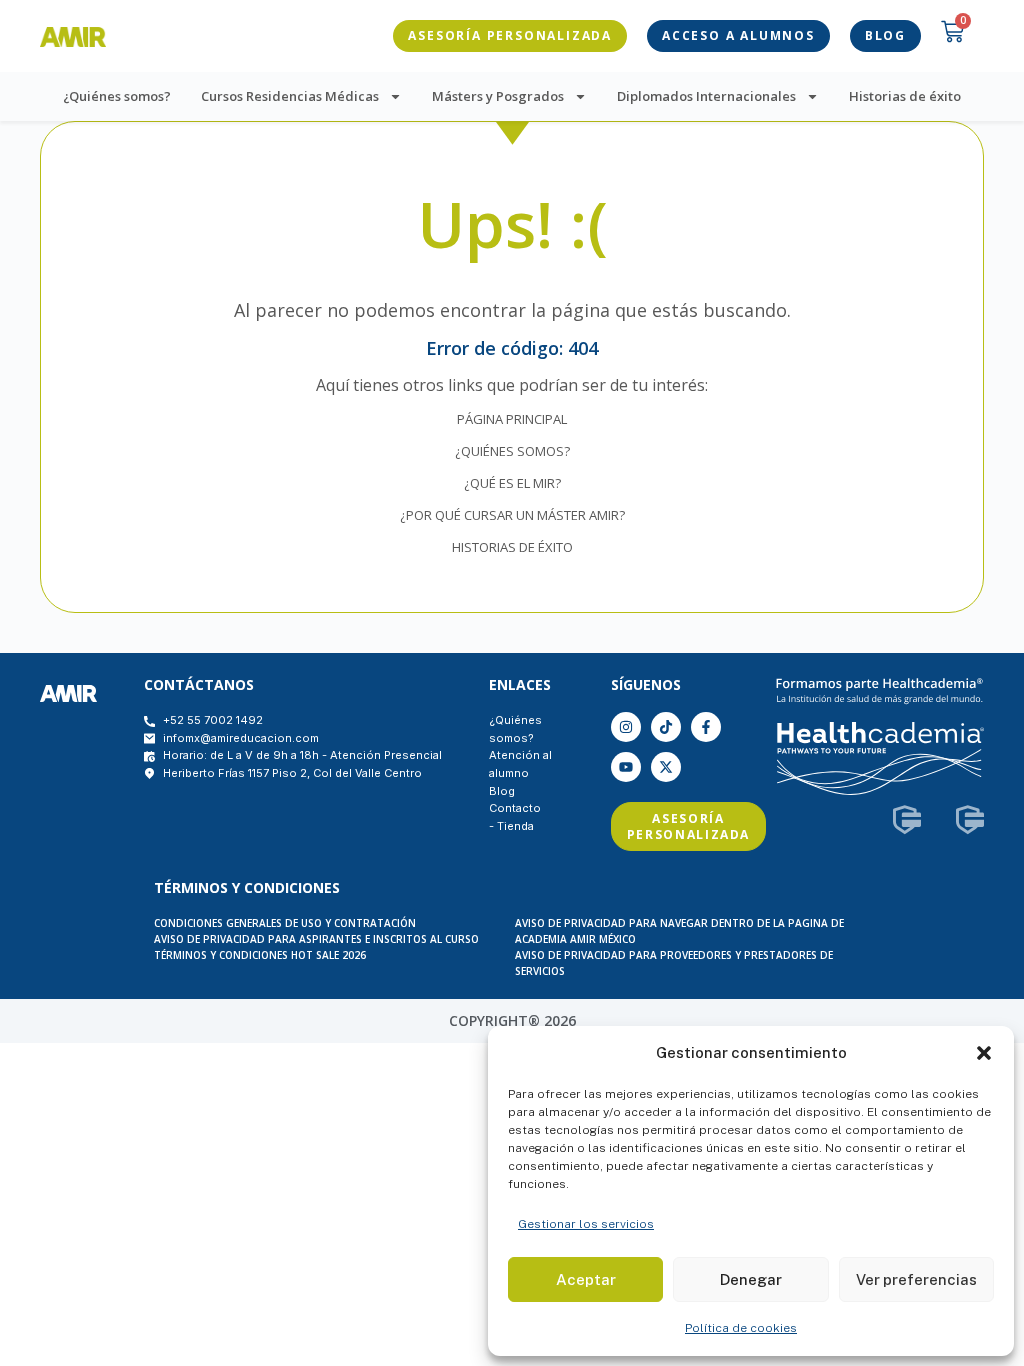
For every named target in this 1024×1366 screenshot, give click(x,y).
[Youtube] (626, 767)
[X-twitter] (666, 767)
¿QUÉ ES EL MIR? (512, 483)
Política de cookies (741, 1328)
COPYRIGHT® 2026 (512, 1020)
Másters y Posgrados (498, 96)
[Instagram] (626, 727)
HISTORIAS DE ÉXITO (512, 547)
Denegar (751, 1279)
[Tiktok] (666, 727)
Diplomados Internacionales (706, 96)
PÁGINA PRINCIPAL (512, 419)
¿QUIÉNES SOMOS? (512, 451)
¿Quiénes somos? (117, 96)
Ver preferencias (916, 1279)
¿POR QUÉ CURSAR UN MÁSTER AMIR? (512, 515)
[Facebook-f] (706, 727)
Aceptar (586, 1279)
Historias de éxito (905, 96)
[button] (984, 1053)
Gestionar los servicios (586, 1224)
